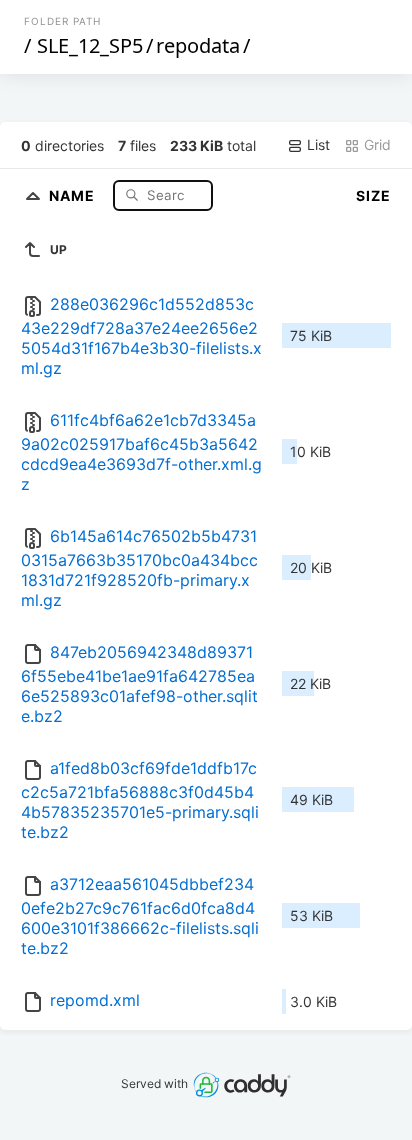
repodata (198, 45)
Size (373, 195)
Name (74, 194)
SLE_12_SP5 (90, 45)
